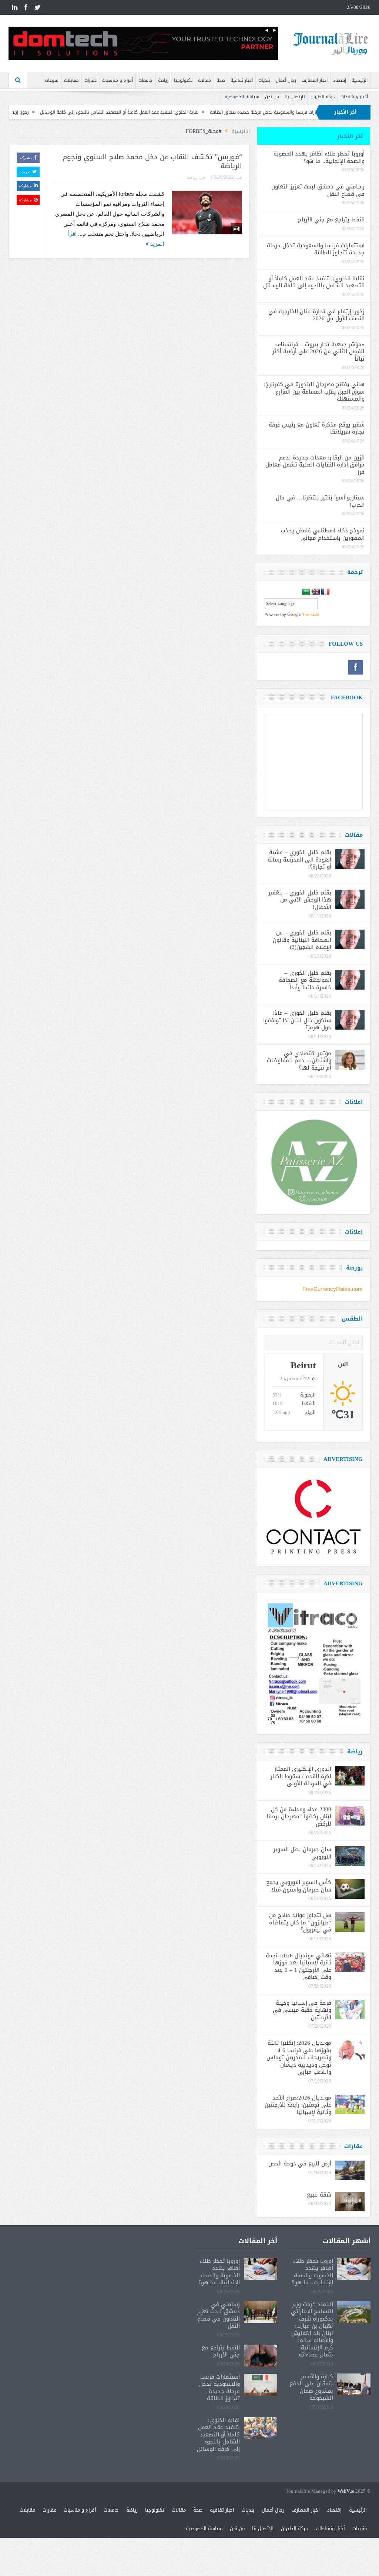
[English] (316, 592)
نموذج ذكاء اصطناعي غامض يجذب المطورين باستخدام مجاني (323, 534)
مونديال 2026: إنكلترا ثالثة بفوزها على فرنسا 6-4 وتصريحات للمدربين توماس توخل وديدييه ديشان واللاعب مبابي (299, 2057)
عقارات (90, 80)
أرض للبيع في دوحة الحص (300, 2164)
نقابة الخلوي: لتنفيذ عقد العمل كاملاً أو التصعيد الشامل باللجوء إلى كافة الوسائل (199, 112)
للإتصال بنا (295, 97)
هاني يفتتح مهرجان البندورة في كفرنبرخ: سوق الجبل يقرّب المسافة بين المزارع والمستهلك (314, 392)
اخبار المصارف (315, 80)
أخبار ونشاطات (354, 97)
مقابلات (71, 80)
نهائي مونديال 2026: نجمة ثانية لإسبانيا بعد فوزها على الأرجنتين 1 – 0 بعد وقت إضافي (298, 1966)
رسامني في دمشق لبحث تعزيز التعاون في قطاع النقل (318, 190)
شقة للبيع (319, 2195)
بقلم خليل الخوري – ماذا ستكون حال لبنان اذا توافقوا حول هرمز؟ (297, 1020)
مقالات (204, 80)
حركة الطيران (323, 97)
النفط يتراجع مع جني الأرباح (331, 220)
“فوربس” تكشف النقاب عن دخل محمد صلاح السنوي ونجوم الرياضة (152, 162)
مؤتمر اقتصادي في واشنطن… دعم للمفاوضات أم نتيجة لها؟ (299, 1060)
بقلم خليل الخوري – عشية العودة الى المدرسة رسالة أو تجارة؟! (299, 859)
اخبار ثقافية (242, 80)
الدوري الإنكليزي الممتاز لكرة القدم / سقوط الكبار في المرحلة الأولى (301, 1776)
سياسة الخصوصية (242, 97)
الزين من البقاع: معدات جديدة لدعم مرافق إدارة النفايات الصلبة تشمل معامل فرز (315, 465)
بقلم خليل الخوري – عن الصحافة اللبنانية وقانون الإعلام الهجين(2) (302, 940)
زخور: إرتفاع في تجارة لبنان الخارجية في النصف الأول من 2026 (316, 315)
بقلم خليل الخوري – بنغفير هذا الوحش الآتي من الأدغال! (300, 900)
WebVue (346, 2491)
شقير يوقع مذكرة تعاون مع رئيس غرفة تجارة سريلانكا (317, 428)
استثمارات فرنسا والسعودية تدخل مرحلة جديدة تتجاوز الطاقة (316, 249)
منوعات (52, 80)
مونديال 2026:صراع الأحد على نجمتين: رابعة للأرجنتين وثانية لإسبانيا (298, 2105)
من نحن (272, 97)
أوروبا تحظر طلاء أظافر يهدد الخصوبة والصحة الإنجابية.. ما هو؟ (319, 157)
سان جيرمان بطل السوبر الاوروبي (302, 1853)
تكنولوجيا (183, 80)
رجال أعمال (286, 80)
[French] (325, 592)
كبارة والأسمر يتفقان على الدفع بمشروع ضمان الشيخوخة (311, 2387)
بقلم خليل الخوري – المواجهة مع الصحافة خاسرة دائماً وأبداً (305, 980)
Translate (311, 615)
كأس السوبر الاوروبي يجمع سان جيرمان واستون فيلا (299, 1886)
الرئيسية (360, 80)
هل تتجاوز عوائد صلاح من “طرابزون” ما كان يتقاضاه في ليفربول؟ (300, 1922)
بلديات (264, 80)
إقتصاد (340, 80)
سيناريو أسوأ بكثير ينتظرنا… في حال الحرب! (320, 501)
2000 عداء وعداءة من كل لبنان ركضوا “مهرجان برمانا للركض (299, 1816)
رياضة (163, 80)
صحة (221, 80)
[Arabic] (306, 592)
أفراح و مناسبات (118, 80)
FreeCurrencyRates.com (333, 1289)
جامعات (145, 80)
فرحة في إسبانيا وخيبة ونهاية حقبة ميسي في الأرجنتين (302, 2010)
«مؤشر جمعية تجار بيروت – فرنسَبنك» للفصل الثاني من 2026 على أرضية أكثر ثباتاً (318, 352)
